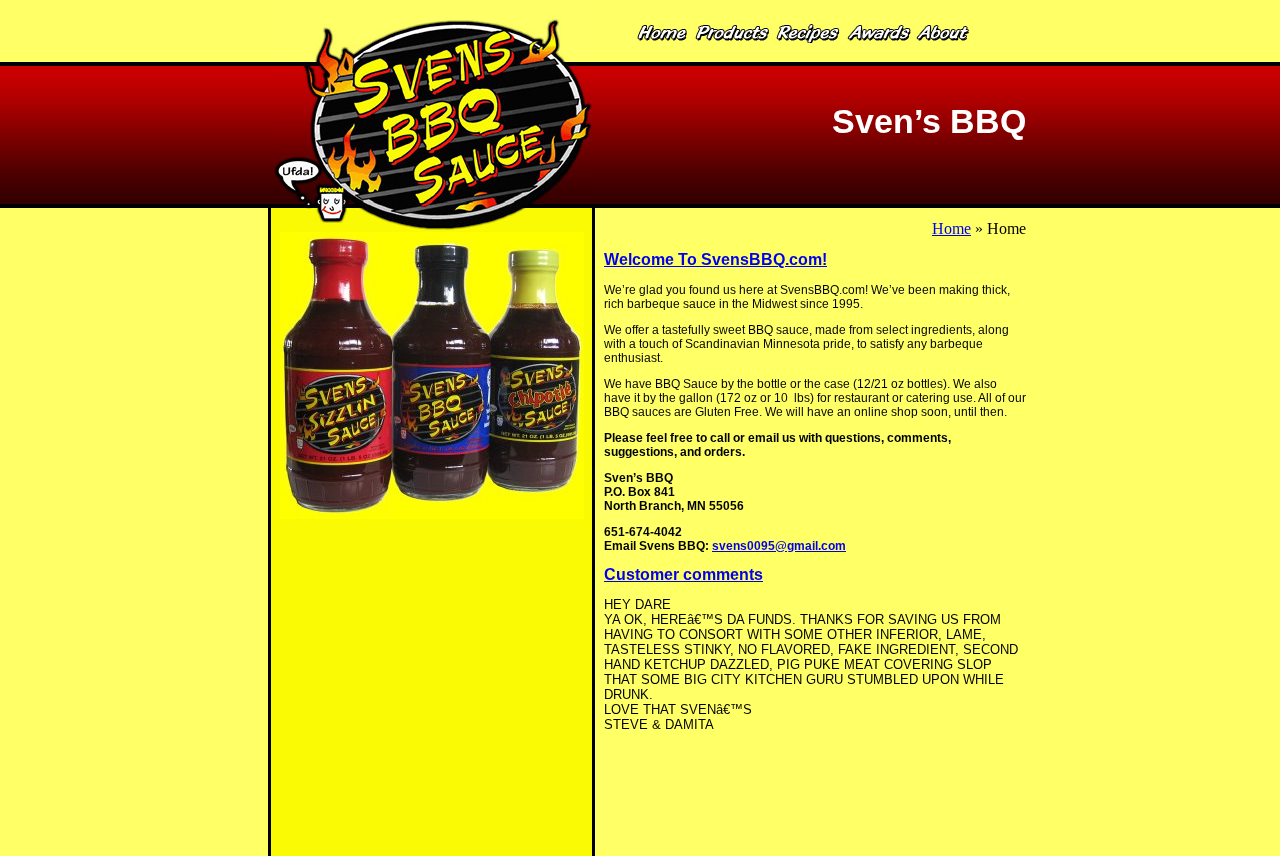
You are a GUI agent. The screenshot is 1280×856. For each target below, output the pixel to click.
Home (951, 228)
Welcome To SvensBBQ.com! (715, 259)
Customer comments (683, 574)
